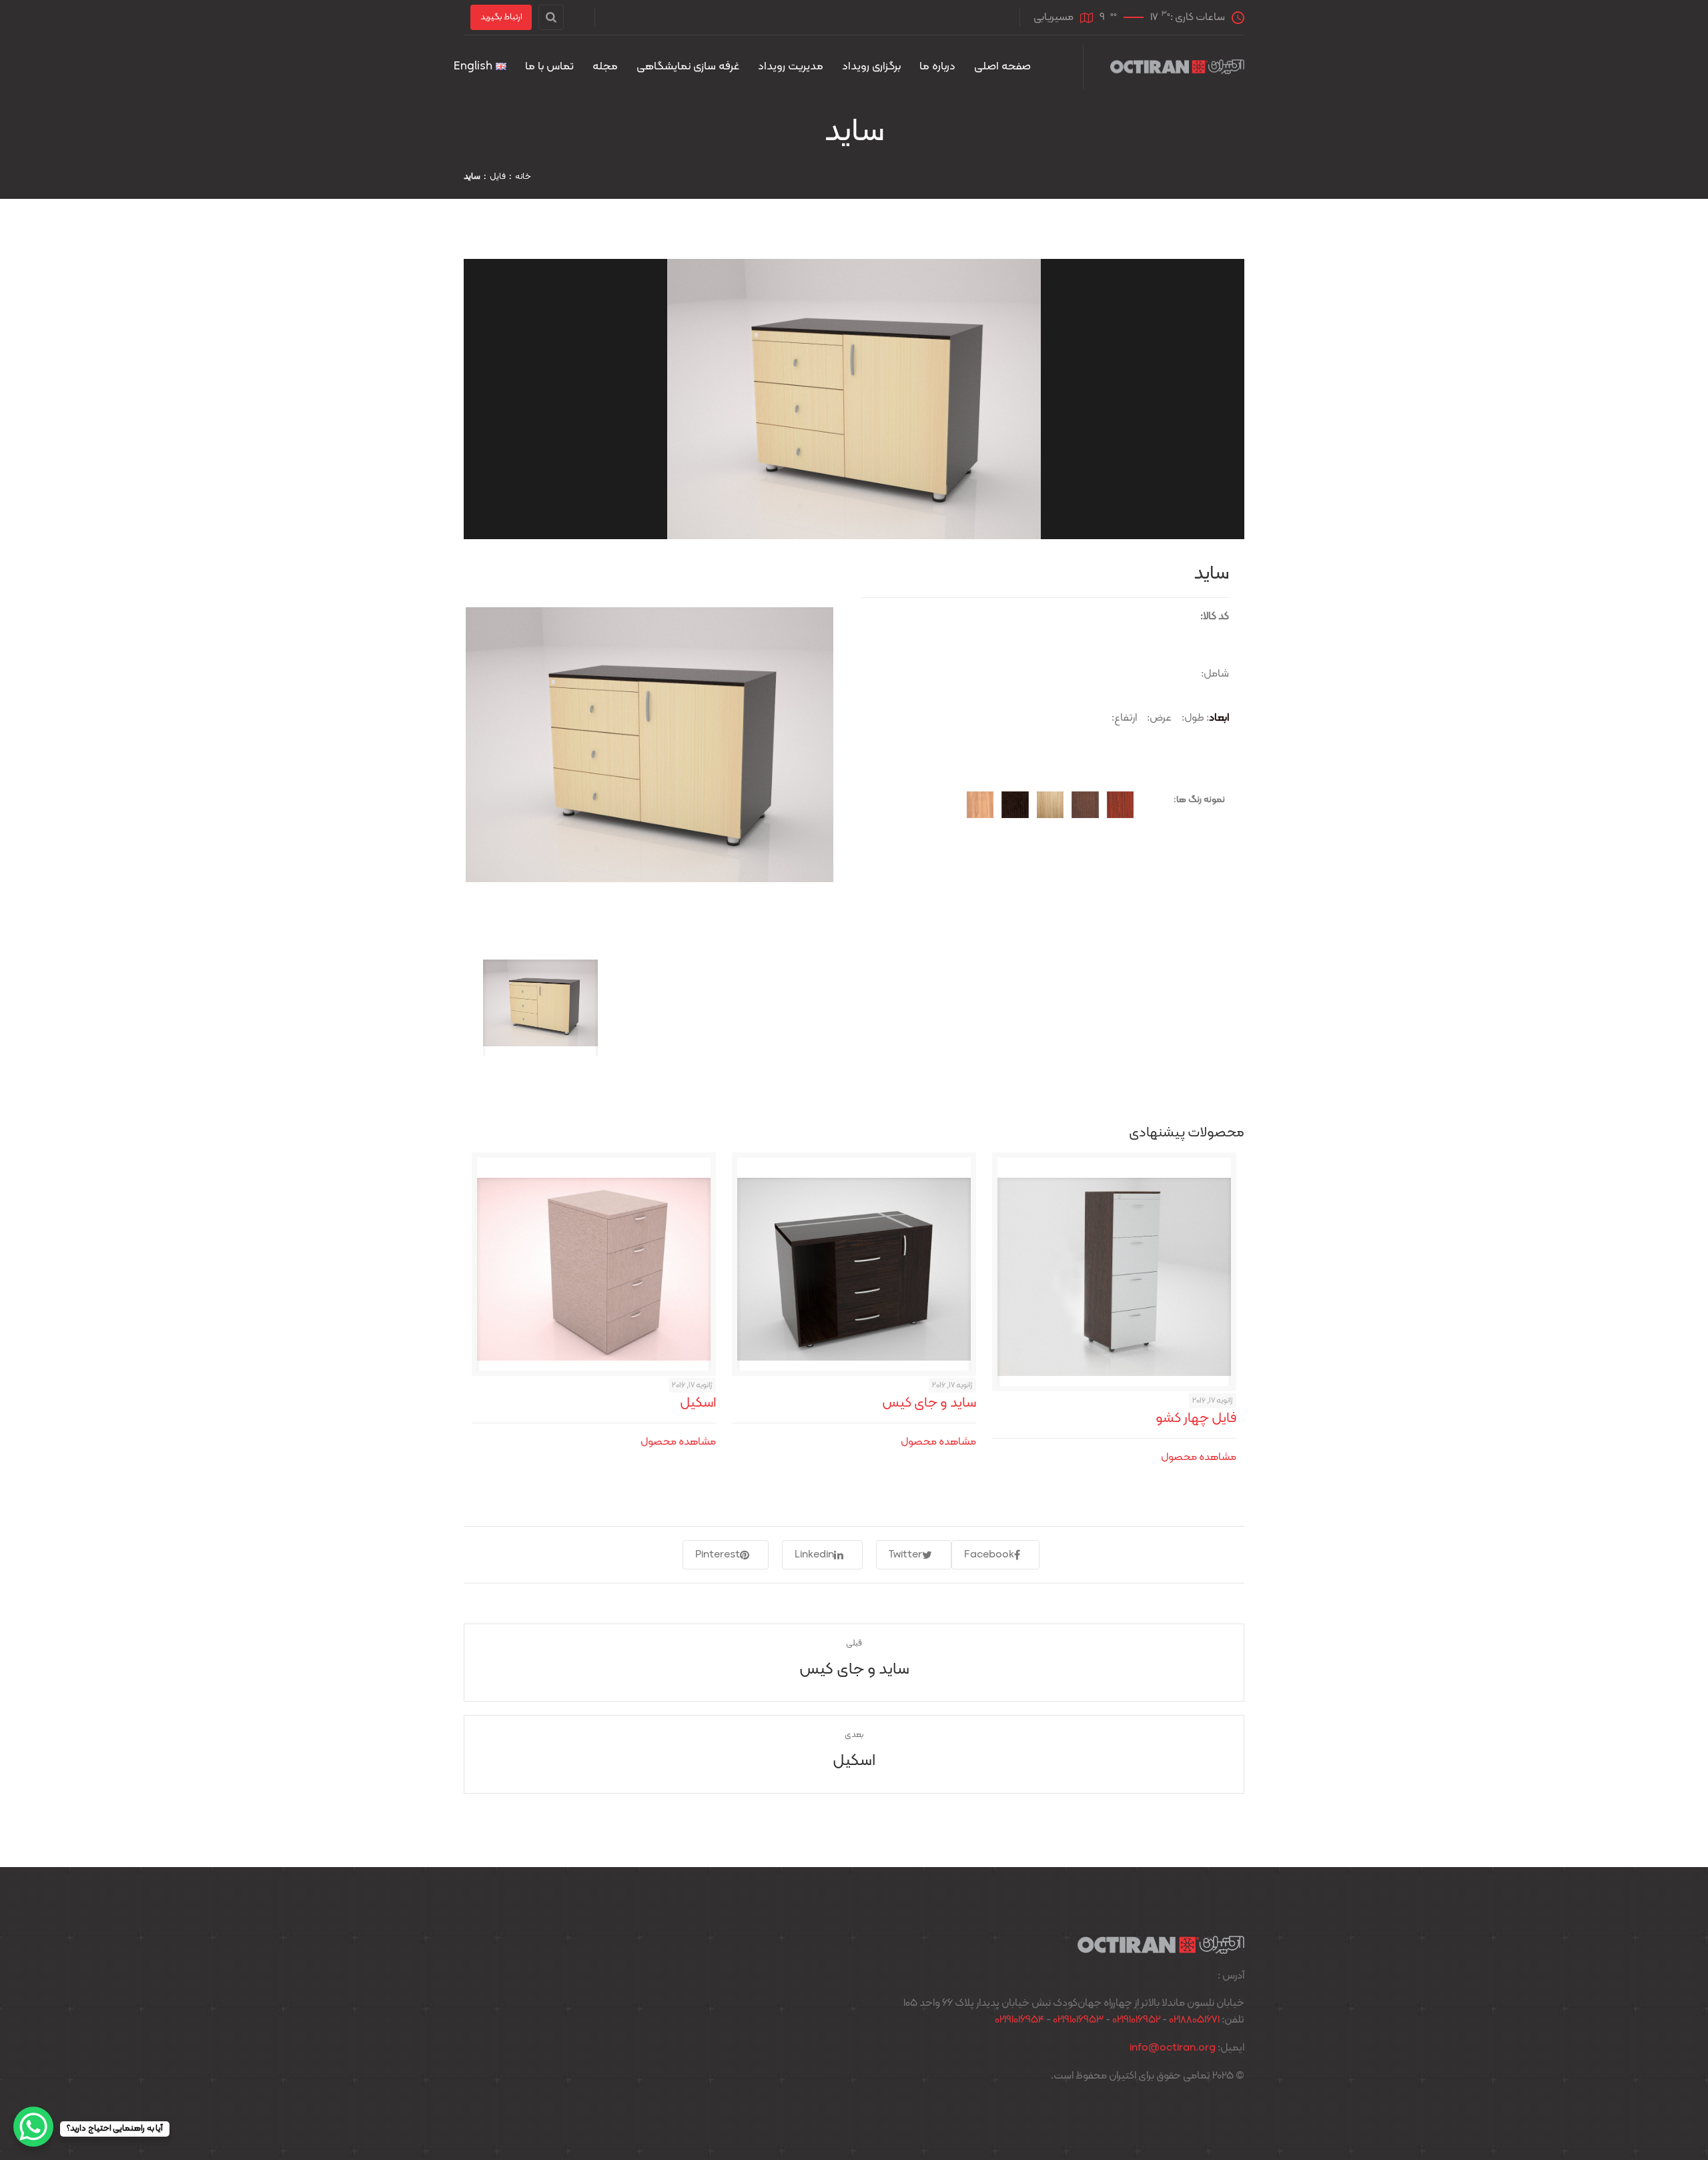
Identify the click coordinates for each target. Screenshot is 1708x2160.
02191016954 (1019, 2020)
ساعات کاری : (1162, 17)
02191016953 (1078, 2020)
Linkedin (814, 1555)
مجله (605, 67)
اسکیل (698, 1403)
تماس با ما (549, 67)
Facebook (989, 1555)
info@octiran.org (1173, 2048)
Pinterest (718, 1555)
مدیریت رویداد (791, 67)
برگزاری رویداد (871, 67)
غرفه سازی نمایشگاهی (688, 67)
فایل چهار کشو (1196, 1418)
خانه (523, 177)
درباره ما (937, 67)
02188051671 (1194, 2020)
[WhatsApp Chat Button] (33, 2127)
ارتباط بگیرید (501, 17)
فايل (498, 177)
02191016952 (1136, 2020)
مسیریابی (1053, 17)
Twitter (905, 1555)
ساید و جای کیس (929, 1403)
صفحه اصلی (1002, 67)
